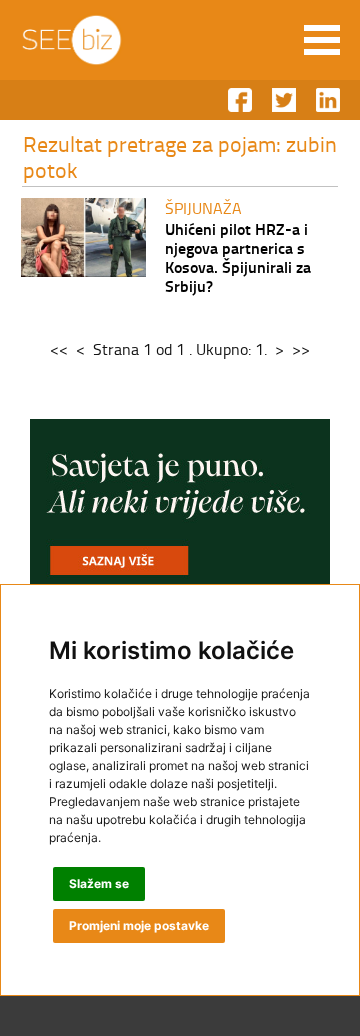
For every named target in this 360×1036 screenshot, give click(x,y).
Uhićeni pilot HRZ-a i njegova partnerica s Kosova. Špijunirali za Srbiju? (238, 257)
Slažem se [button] (99, 883)
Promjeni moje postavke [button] (139, 925)
